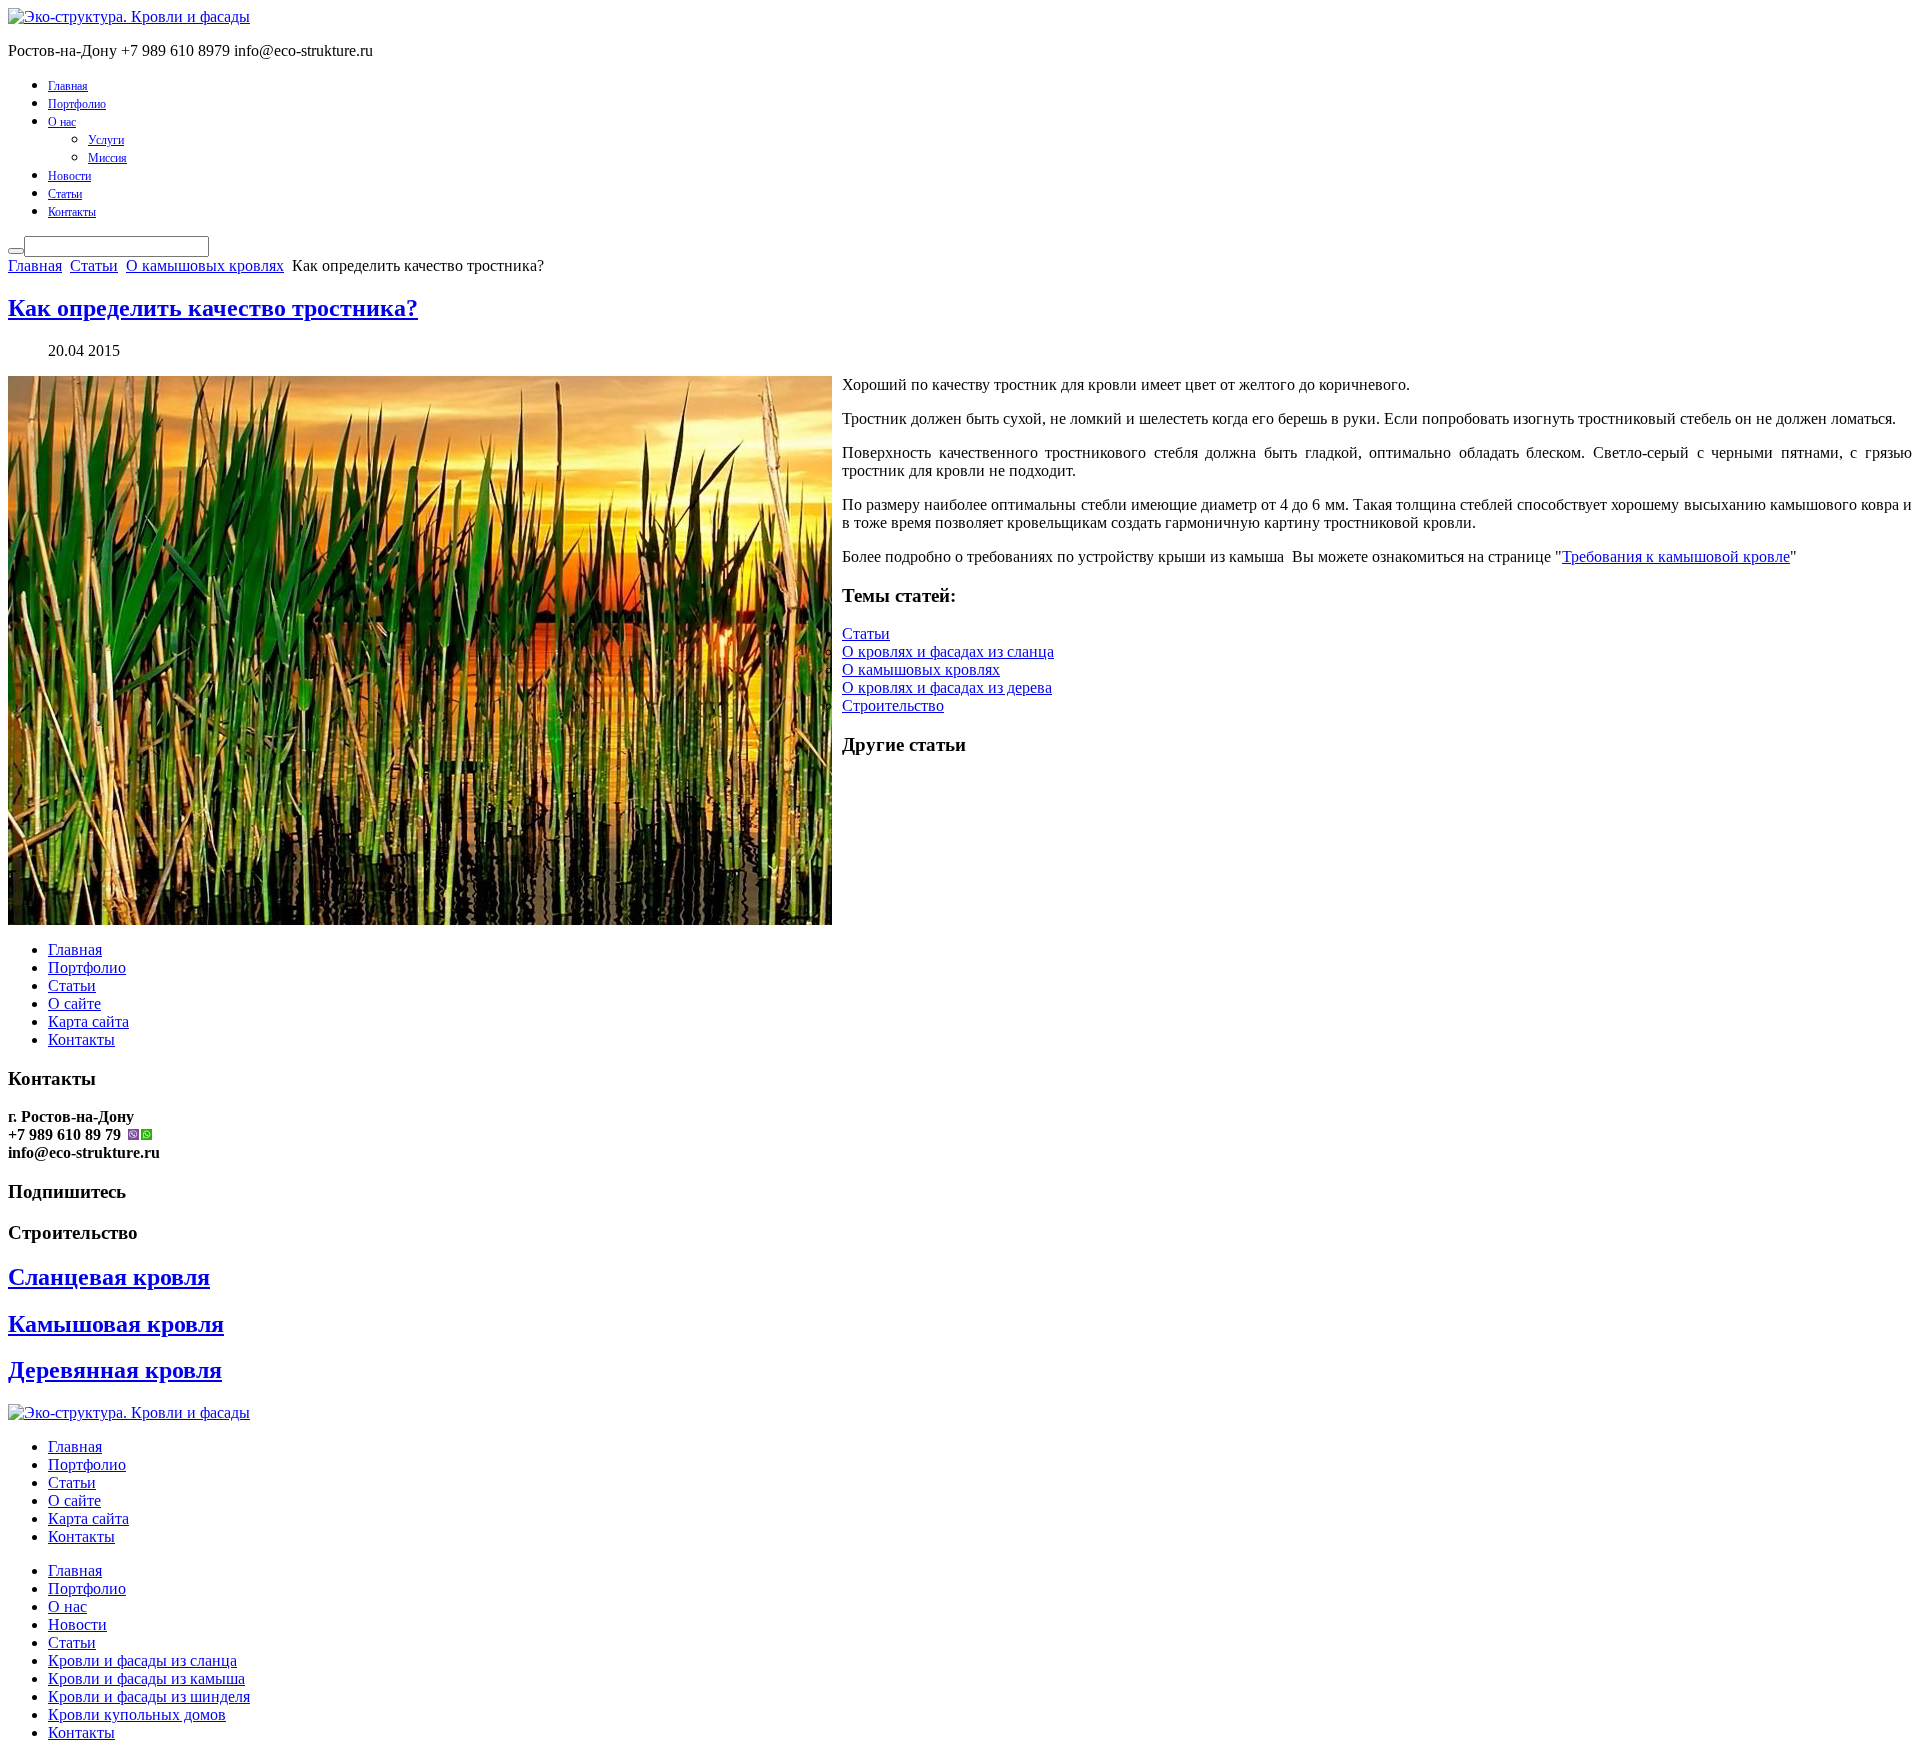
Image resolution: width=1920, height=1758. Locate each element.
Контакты (72, 212)
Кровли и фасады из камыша (146, 1678)
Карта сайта (88, 1021)
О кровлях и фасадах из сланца (948, 651)
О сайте (74, 1003)
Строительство (893, 705)
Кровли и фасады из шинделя (149, 1696)
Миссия (107, 158)
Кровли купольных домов (137, 1714)
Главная (68, 86)
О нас (62, 122)
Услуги (106, 140)
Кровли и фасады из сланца (142, 1660)
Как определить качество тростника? (213, 308)
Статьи (65, 194)
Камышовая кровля (116, 1324)
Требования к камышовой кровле (1676, 556)
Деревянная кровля (115, 1370)
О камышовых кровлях (205, 265)
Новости (69, 176)
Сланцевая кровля (109, 1277)
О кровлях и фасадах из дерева (947, 687)
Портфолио (77, 104)
